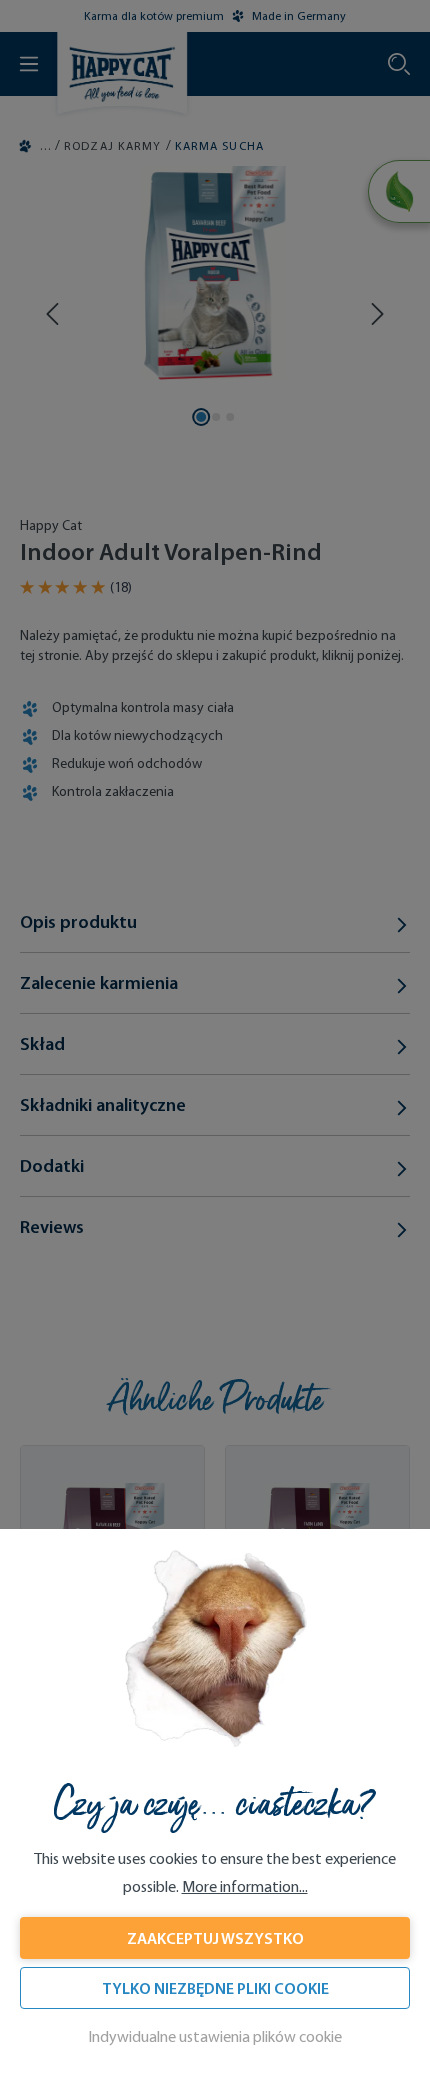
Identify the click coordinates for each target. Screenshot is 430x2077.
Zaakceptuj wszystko (215, 1938)
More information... (245, 1886)
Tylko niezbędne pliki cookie (215, 1988)
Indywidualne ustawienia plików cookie (215, 2036)
